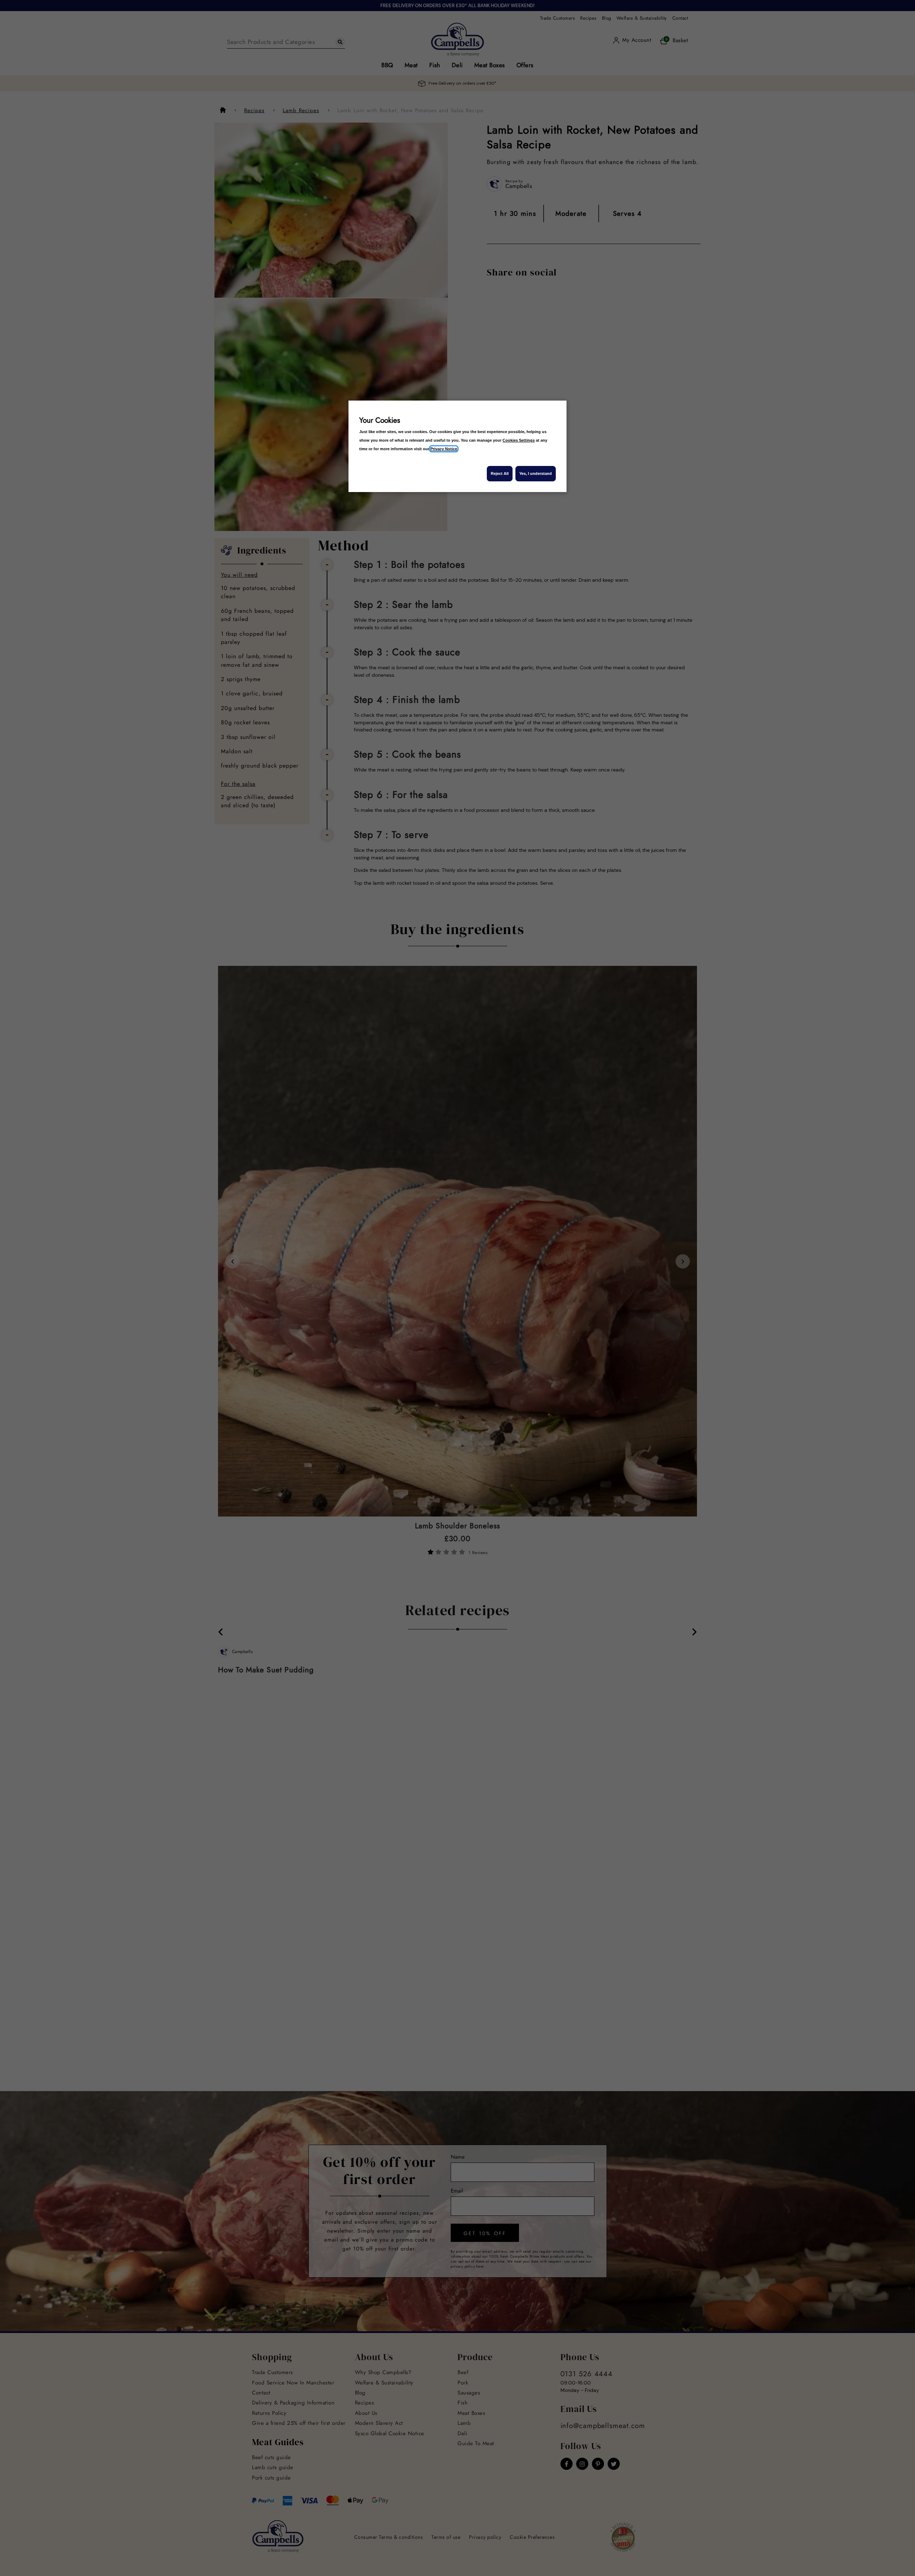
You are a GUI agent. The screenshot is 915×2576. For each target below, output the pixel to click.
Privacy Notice (444, 449)
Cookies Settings (519, 440)
